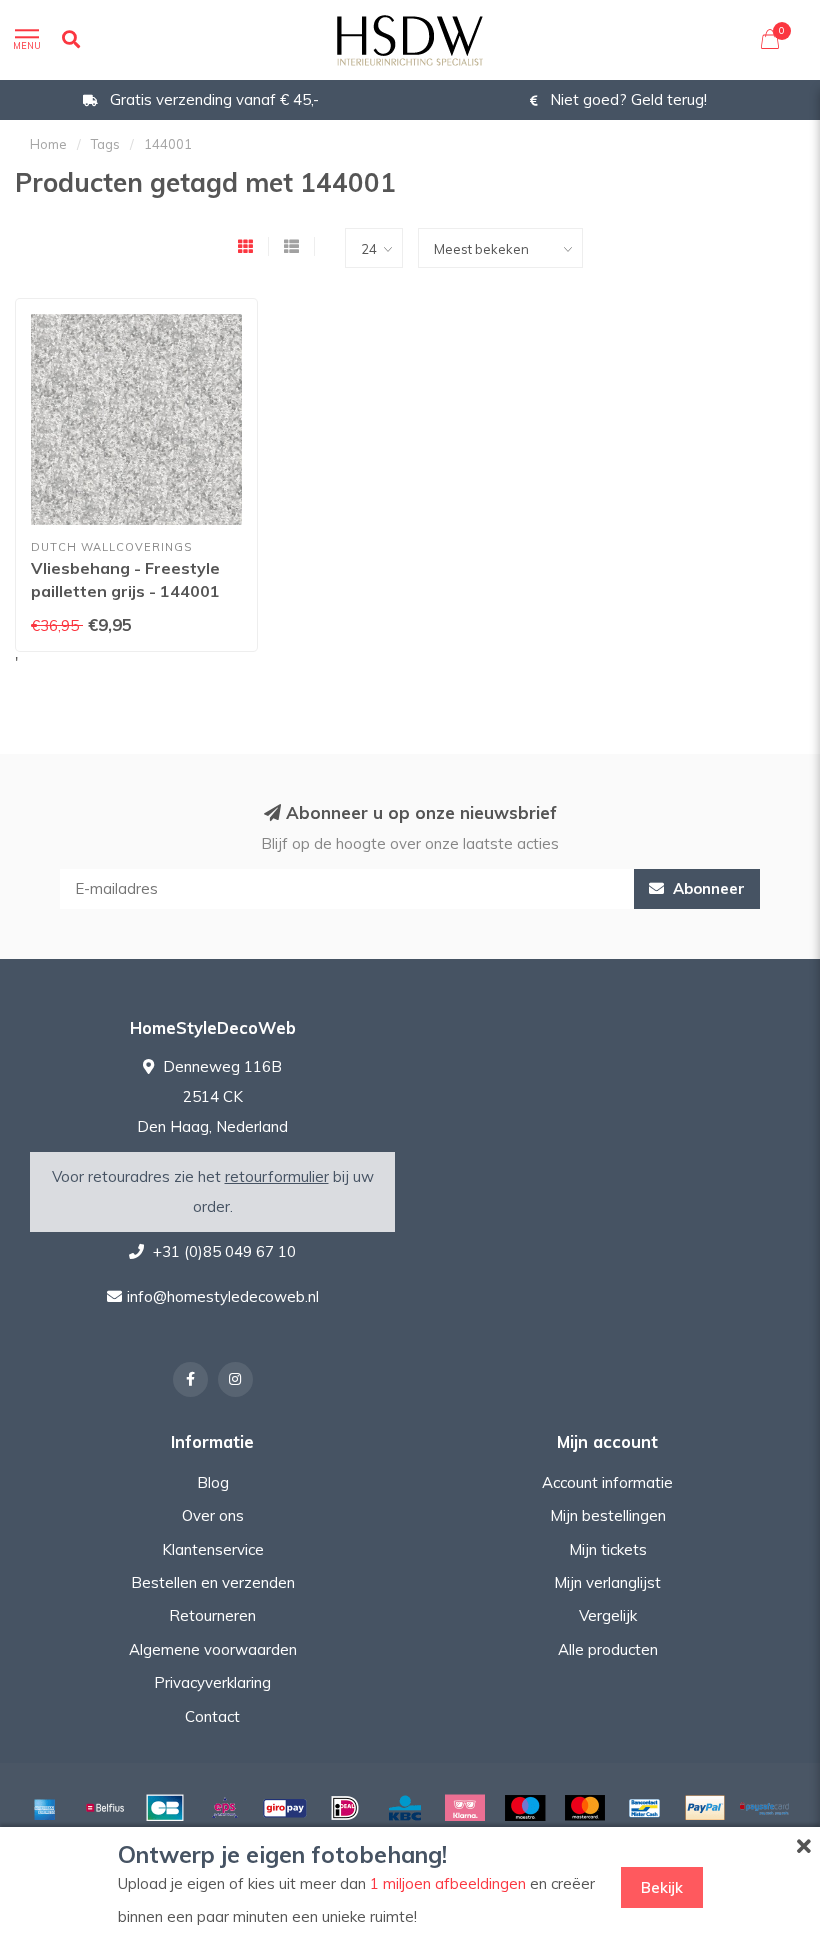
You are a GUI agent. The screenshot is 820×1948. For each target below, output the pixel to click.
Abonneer (707, 888)
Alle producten (608, 1649)
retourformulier (277, 1176)
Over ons (213, 1515)
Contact (212, 1716)
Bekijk (662, 1887)
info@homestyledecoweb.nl (223, 1296)
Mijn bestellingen (608, 1515)
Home (48, 144)
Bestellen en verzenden (213, 1582)
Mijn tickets (608, 1549)
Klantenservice (213, 1549)
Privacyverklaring (212, 1682)
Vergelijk (608, 1615)
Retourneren (212, 1615)
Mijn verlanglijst (607, 1582)
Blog (213, 1482)
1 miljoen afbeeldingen (448, 1883)
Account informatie (607, 1482)
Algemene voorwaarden (213, 1649)
